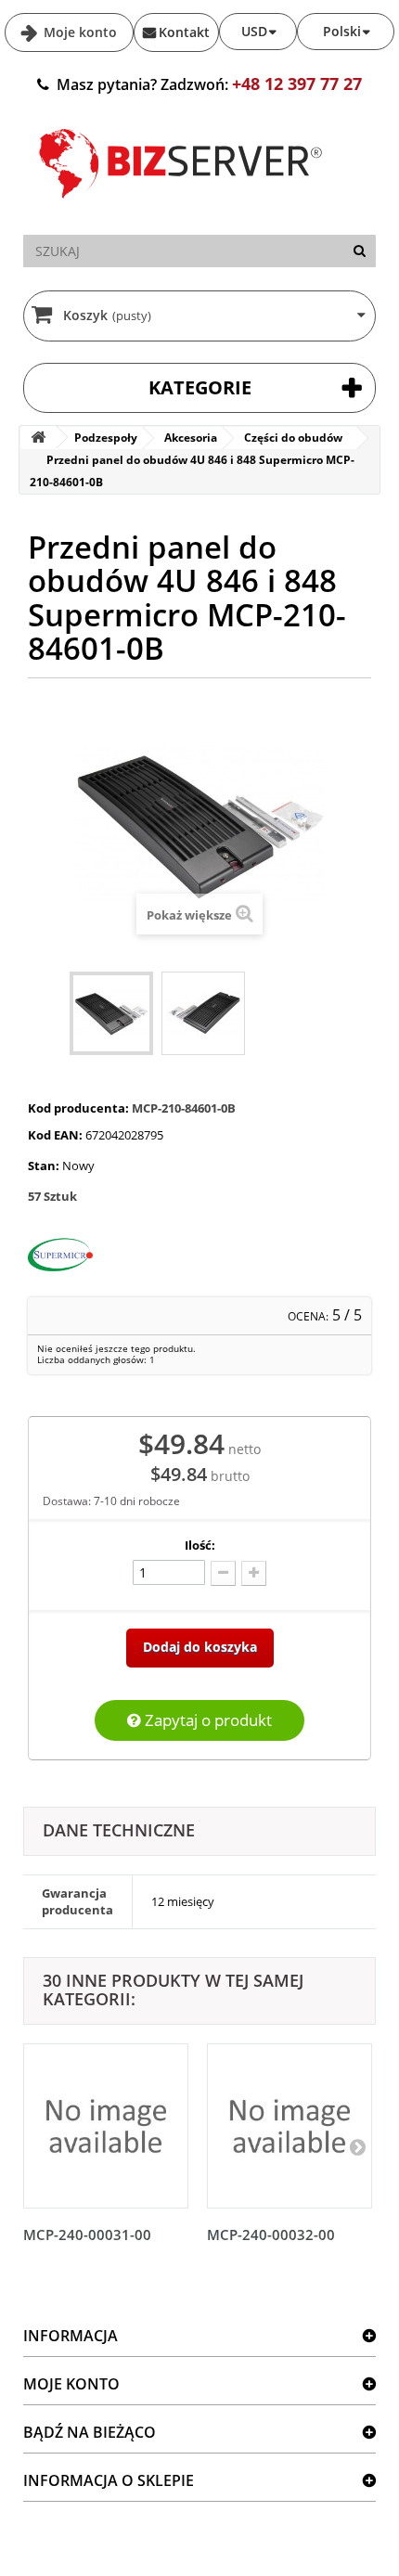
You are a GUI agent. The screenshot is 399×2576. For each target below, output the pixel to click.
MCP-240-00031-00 (87, 2235)
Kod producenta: (78, 1108)
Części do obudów (293, 438)
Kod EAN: (55, 1135)
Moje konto (78, 32)
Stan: (44, 1166)
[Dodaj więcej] (254, 1573)
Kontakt (184, 32)
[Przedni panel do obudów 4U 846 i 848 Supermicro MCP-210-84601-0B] (111, 1013)
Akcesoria (191, 438)
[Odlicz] (223, 1573)
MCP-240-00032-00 (271, 2235)
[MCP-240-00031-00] (106, 2126)
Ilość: (200, 1545)
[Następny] (357, 2146)
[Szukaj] (360, 251)
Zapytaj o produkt (206, 1720)
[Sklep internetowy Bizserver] (181, 206)
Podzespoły (106, 438)
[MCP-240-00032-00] (290, 2126)
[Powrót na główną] (38, 438)
